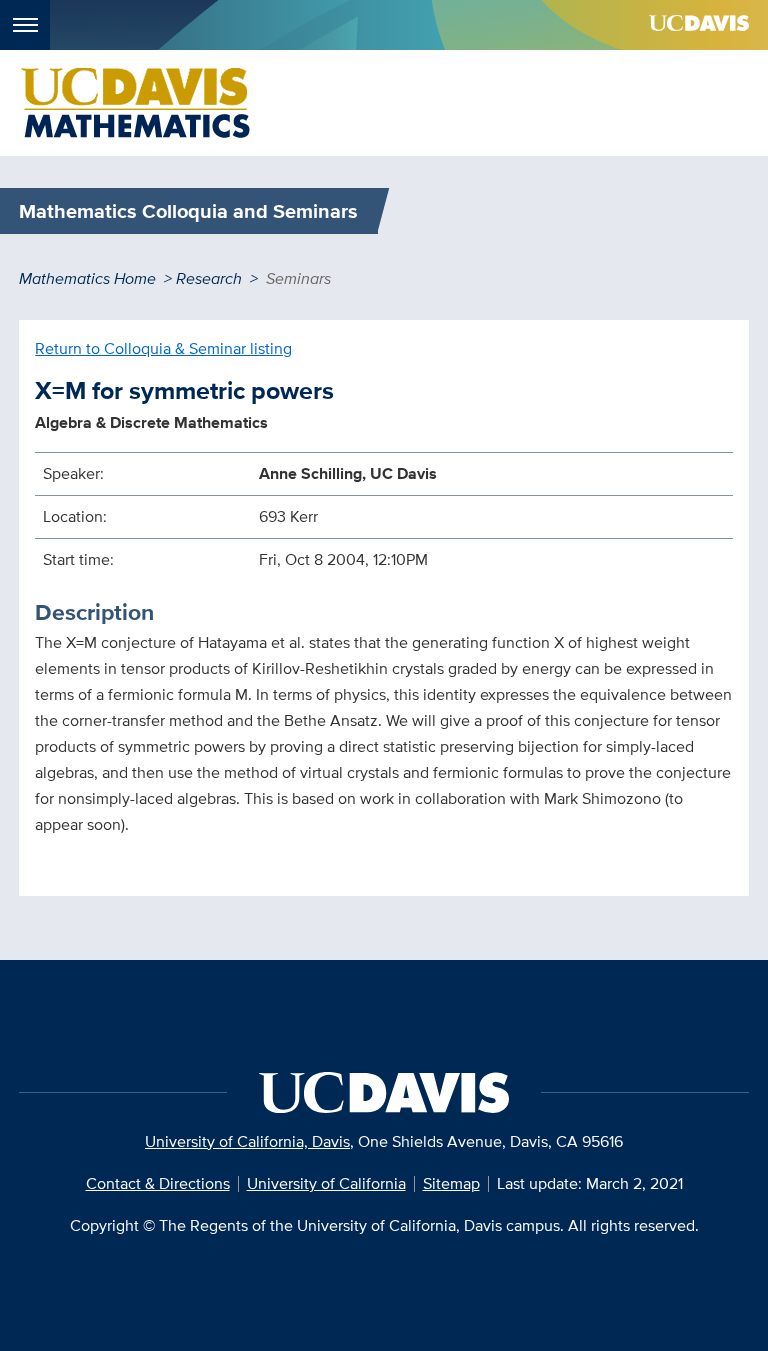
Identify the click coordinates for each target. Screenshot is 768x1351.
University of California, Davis (247, 1141)
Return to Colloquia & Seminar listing (163, 348)
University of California (326, 1183)
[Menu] (25, 25)
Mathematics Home (87, 278)
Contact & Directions (158, 1183)
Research (209, 278)
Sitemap (451, 1183)
